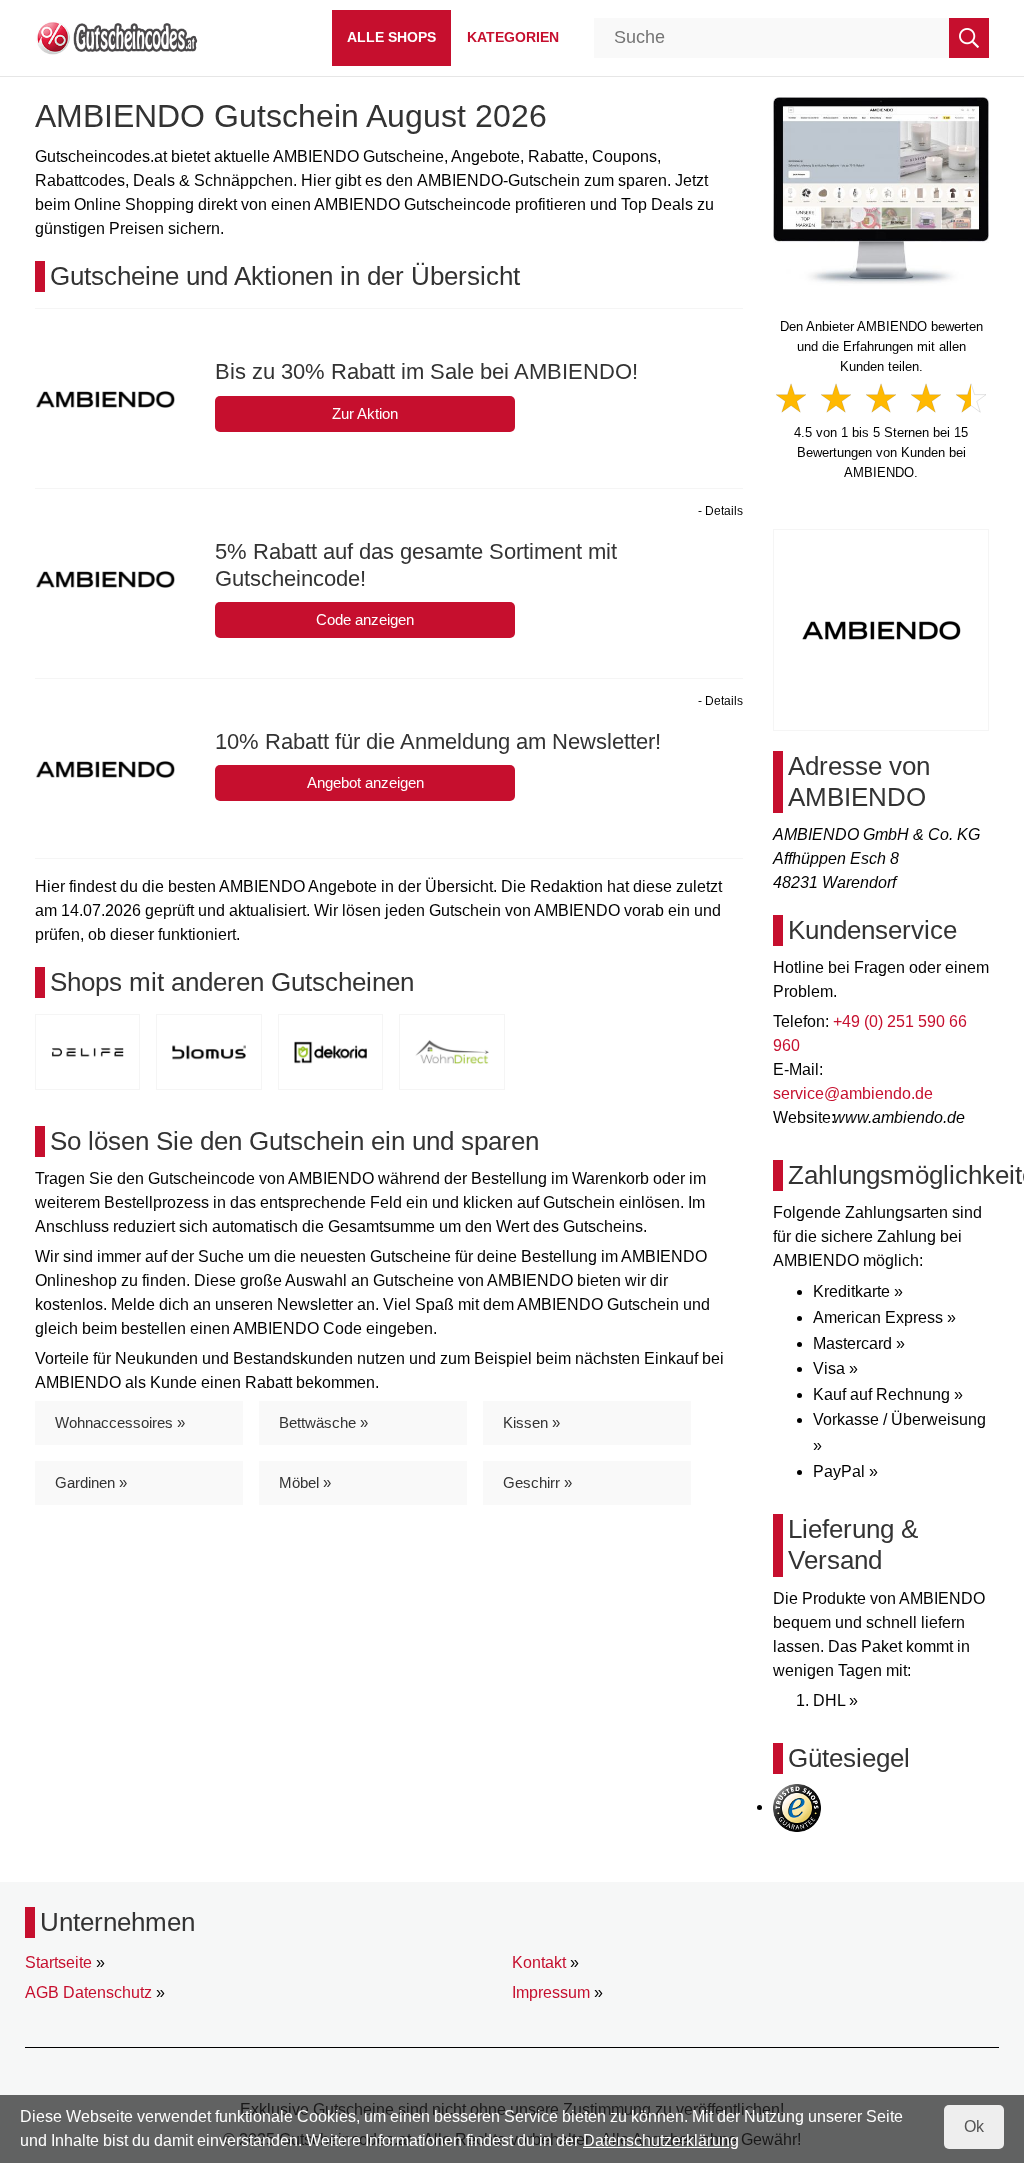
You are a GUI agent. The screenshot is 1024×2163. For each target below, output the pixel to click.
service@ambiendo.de (853, 1093)
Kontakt (539, 1962)
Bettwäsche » (323, 1422)
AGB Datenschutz (88, 1992)
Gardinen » (91, 1482)
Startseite (58, 1962)
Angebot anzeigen (365, 782)
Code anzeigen (365, 619)
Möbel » (305, 1482)
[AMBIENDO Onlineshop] (881, 190)
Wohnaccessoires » (120, 1422)
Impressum (551, 1992)
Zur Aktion (365, 413)
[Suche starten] (969, 38)
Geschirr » (537, 1482)
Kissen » (531, 1422)
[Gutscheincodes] (116, 36)
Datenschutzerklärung (661, 2140)
